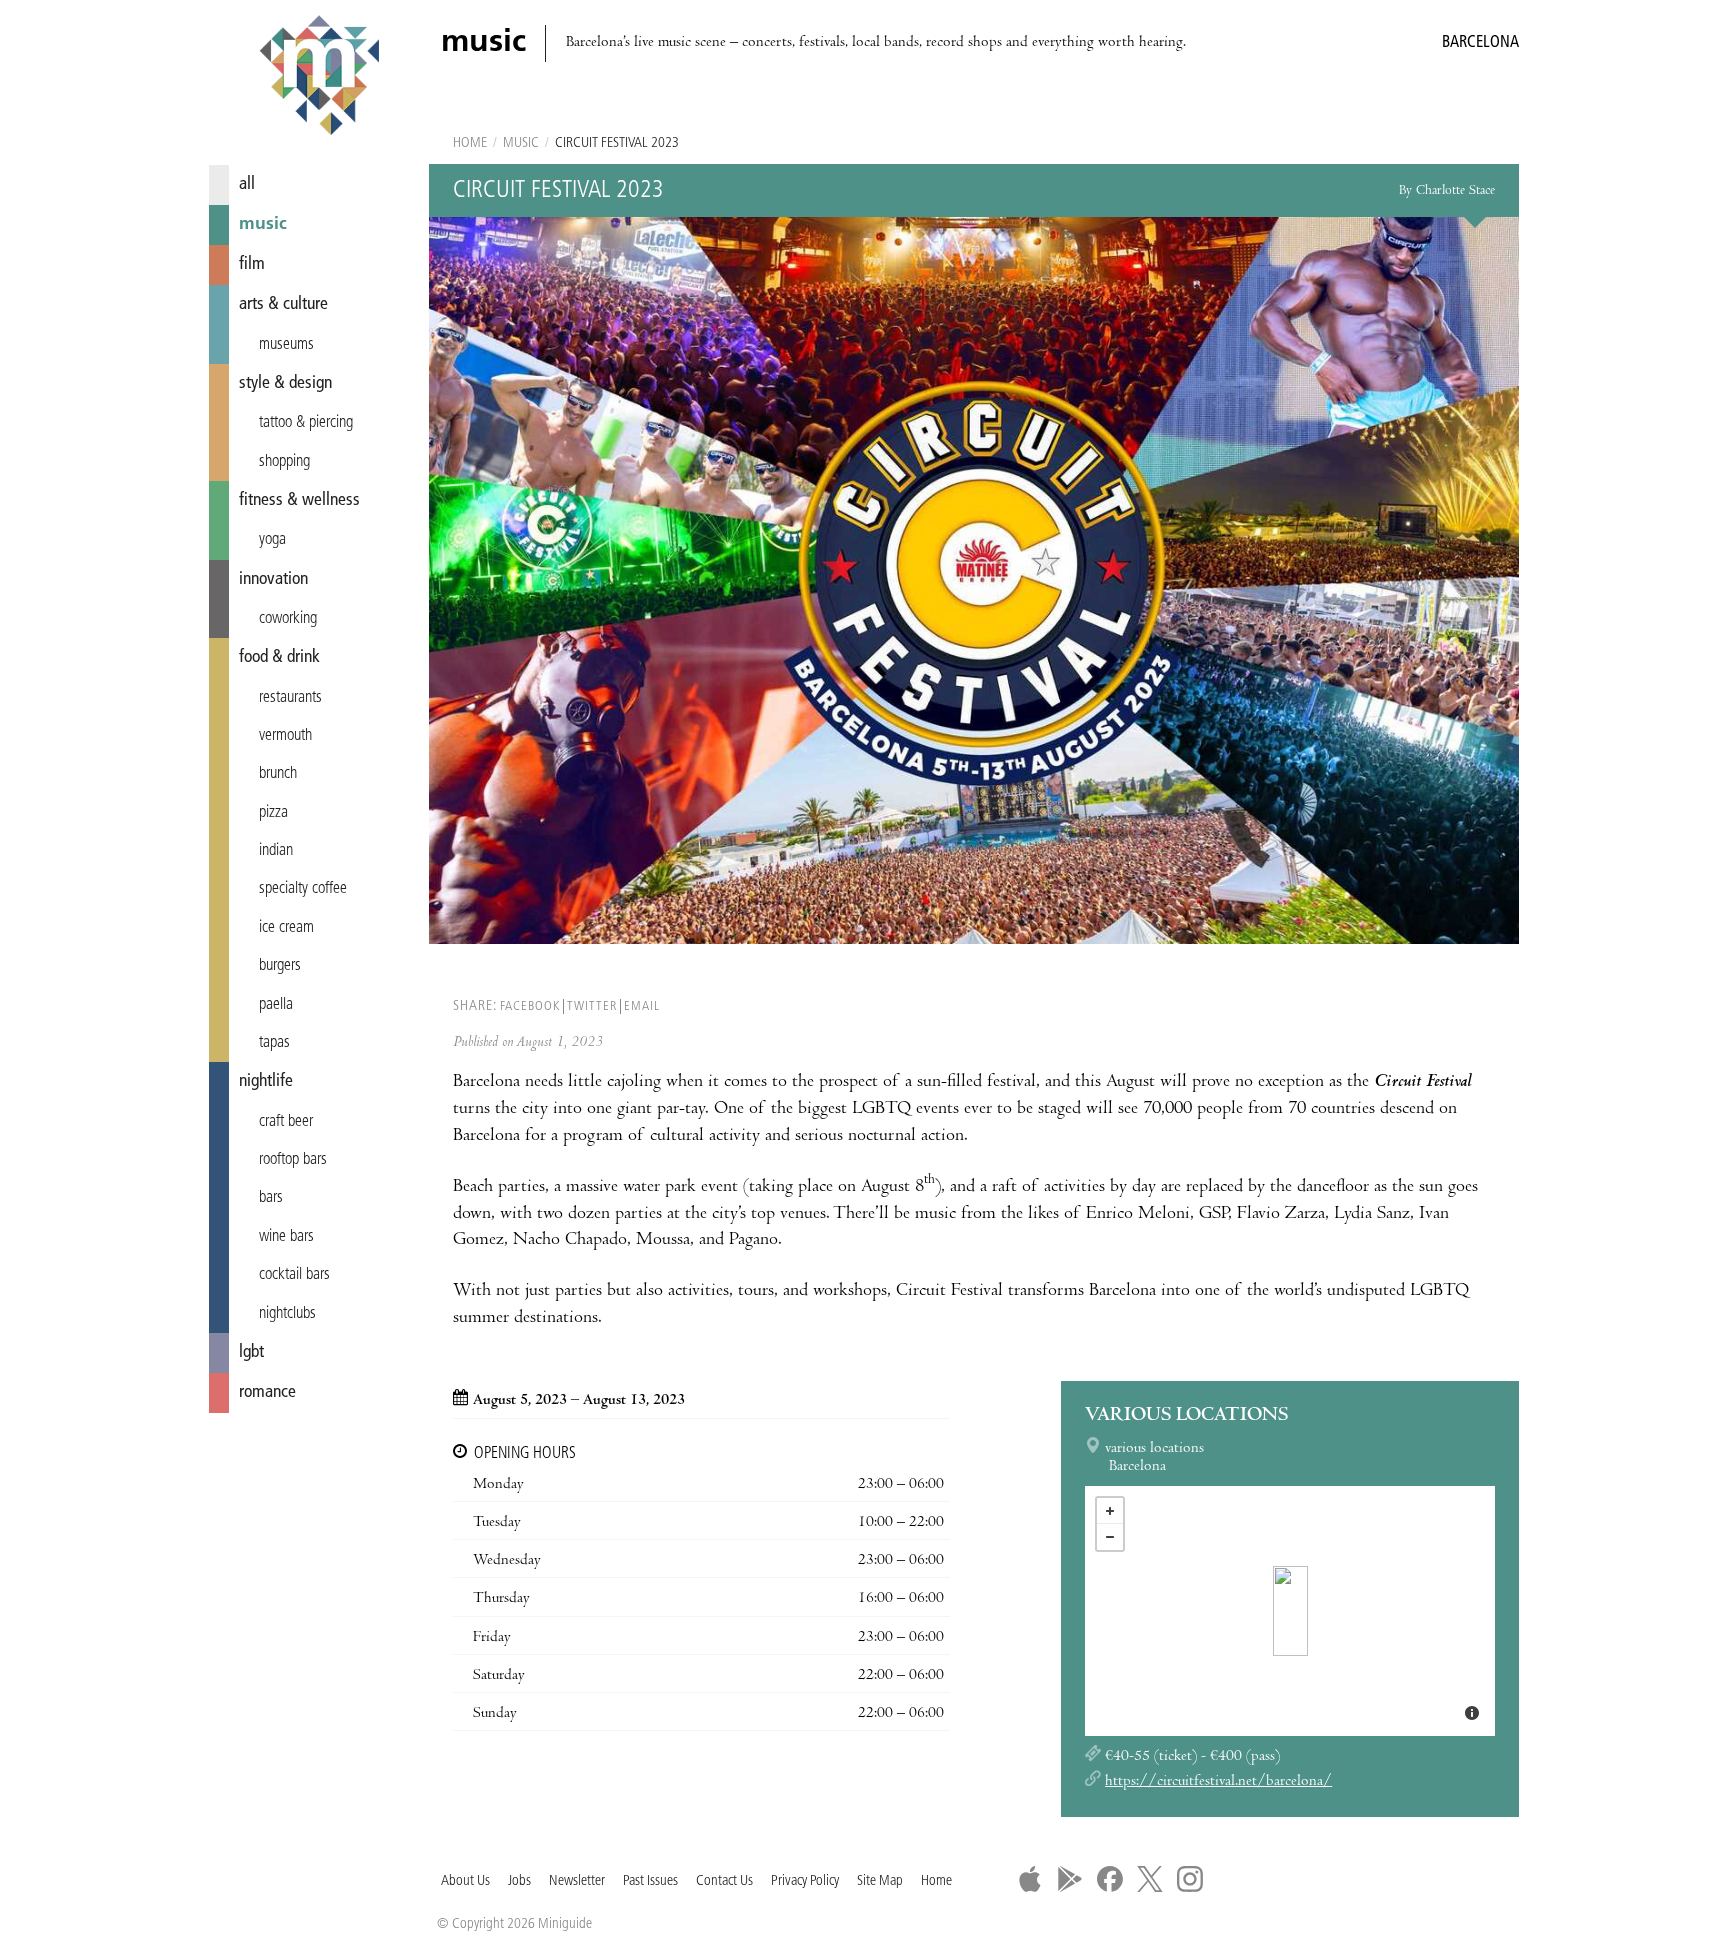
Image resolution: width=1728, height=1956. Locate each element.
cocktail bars (294, 1275)
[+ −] (1290, 1611)
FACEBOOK (530, 1006)
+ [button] (1110, 1511)
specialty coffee (303, 889)
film (252, 264)
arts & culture (283, 304)
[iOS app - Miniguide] (1030, 1879)
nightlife (266, 1081)
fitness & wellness (299, 500)
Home (470, 143)
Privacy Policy (805, 1881)
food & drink (279, 657)
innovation (273, 579)
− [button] (1110, 1537)
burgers (280, 966)
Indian (276, 851)
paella (276, 1005)
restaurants (290, 698)
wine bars (286, 1237)
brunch (278, 774)
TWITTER (592, 1006)
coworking (288, 619)
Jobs (519, 1881)
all (247, 184)
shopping (284, 462)
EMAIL (642, 1006)
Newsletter (577, 1881)
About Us (465, 1881)
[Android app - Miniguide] (1070, 1879)
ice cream (286, 928)
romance (267, 1392)
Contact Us (724, 1881)
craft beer (286, 1122)
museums (286, 345)
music (263, 224)
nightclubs (287, 1314)
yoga (272, 540)
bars (271, 1198)
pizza (273, 813)
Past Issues (650, 1881)
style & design (285, 383)
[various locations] (1290, 1611)
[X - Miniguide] (1150, 1879)
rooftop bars (293, 1160)
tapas (274, 1043)
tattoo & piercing (306, 423)
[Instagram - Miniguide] (1190, 1879)
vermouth (285, 736)
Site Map (880, 1881)
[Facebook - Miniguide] (1110, 1879)
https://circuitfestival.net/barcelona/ (1218, 1782)
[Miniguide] (319, 78)
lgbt (251, 1352)
